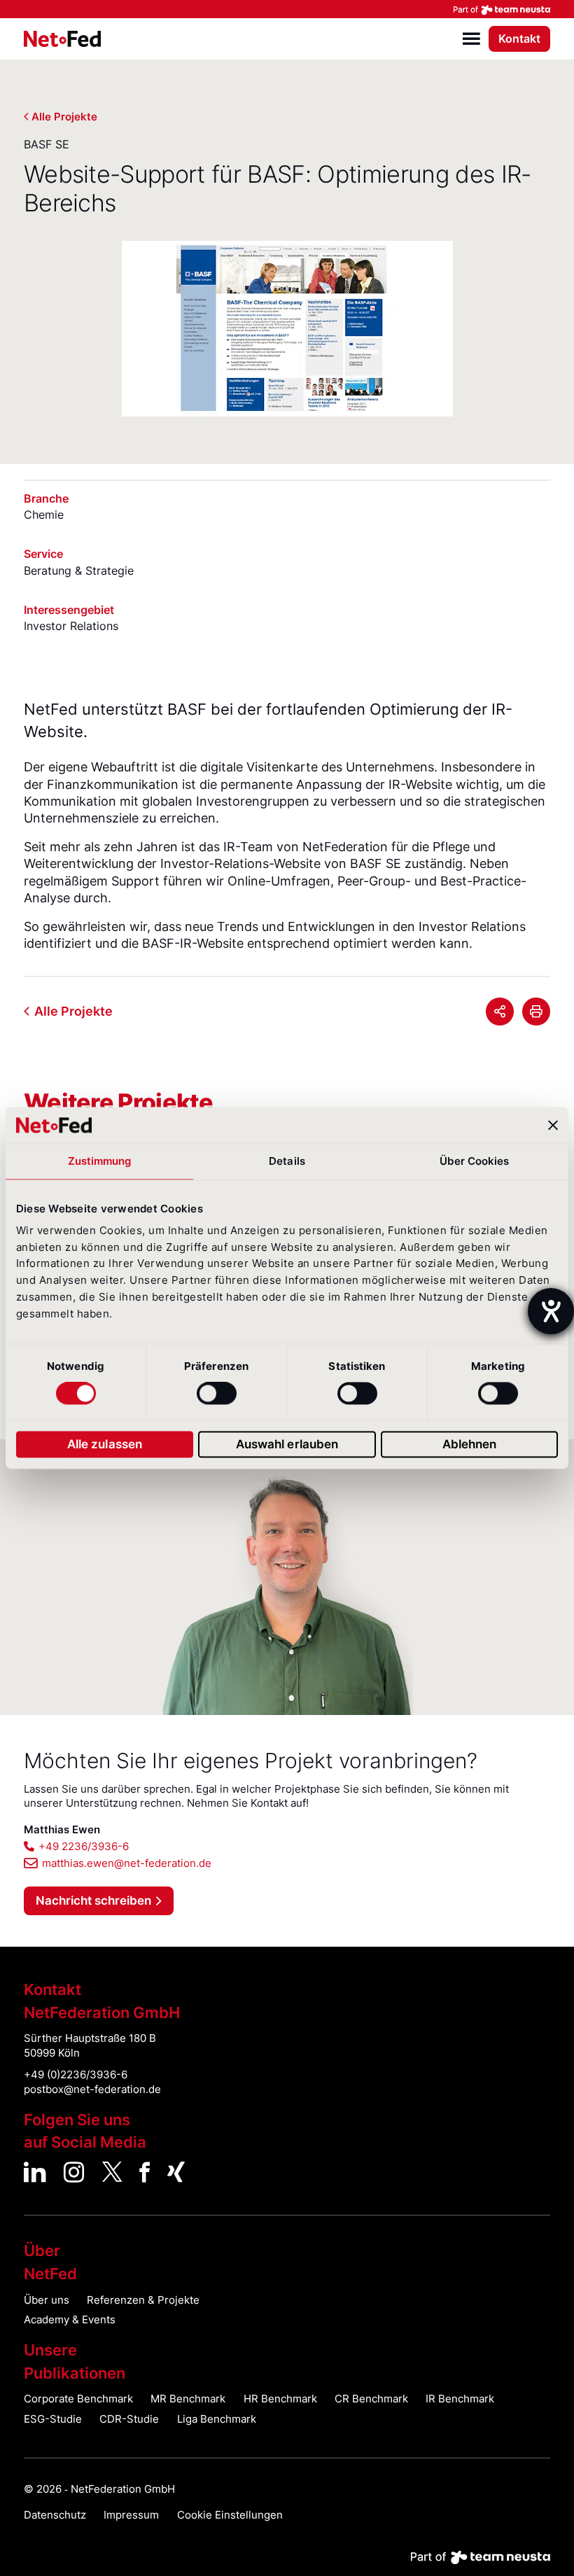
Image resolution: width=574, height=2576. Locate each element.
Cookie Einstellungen (230, 2515)
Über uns (47, 2300)
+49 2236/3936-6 (84, 1847)
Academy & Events (70, 2320)
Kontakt (519, 39)
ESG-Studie (53, 2419)
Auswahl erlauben (287, 1444)
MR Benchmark (188, 2399)
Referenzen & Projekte (143, 2300)
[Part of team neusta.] (287, 9)
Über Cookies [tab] (474, 1161)
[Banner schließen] (553, 1125)
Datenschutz (55, 2515)
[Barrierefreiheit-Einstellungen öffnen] (551, 1311)
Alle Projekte (64, 117)
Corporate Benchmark (78, 2399)
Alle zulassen (105, 1444)
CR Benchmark (371, 2399)
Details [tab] (287, 1161)
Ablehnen (470, 1444)
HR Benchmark (280, 2399)
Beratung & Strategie (79, 570)
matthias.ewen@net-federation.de (127, 1863)
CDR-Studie (129, 2419)
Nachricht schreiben (93, 1900)
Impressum (131, 2515)
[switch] (217, 1394)
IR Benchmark (460, 2399)
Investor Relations (71, 626)
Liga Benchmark (217, 2419)
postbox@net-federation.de (92, 2089)
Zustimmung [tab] (100, 1161)
